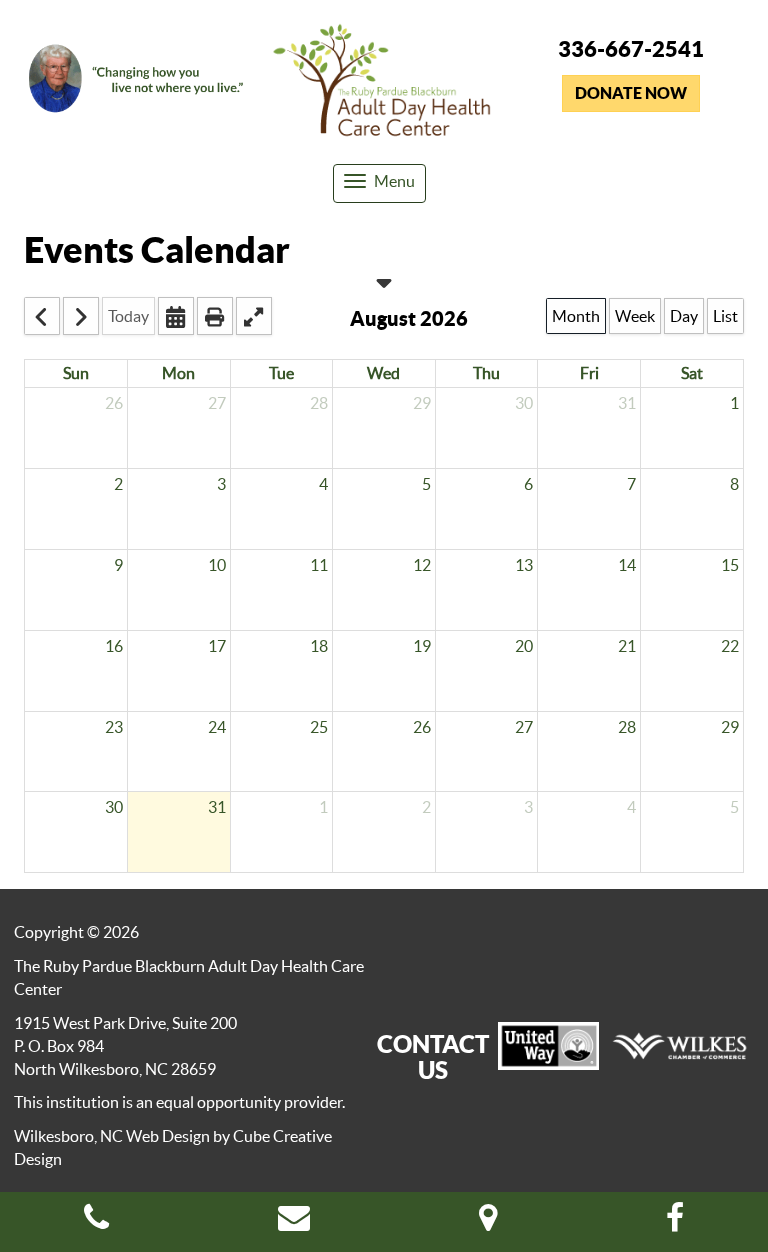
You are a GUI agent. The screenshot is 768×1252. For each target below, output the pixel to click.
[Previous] (42, 316)
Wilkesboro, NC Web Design (112, 1136)
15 (730, 565)
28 (319, 403)
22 (730, 646)
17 (217, 646)
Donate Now (631, 93)
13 (524, 565)
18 (319, 646)
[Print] (215, 316)
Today (128, 316)
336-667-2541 (631, 48)
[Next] (81, 316)
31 (627, 403)
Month (576, 316)
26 (114, 403)
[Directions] (488, 1223)
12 (422, 565)
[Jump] (176, 316)
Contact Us (433, 1057)
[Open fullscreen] (254, 316)
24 (217, 727)
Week (635, 316)
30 (524, 403)
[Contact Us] (294, 1223)
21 (627, 646)
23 (114, 727)
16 (114, 646)
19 (422, 646)
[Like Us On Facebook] (675, 1223)
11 (319, 565)
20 (524, 646)
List (725, 316)
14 (627, 565)
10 (217, 565)
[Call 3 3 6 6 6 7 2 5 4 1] (96, 1223)
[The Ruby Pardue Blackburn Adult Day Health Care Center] (384, 83)
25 (319, 727)
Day (684, 316)
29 (422, 403)
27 (217, 403)
